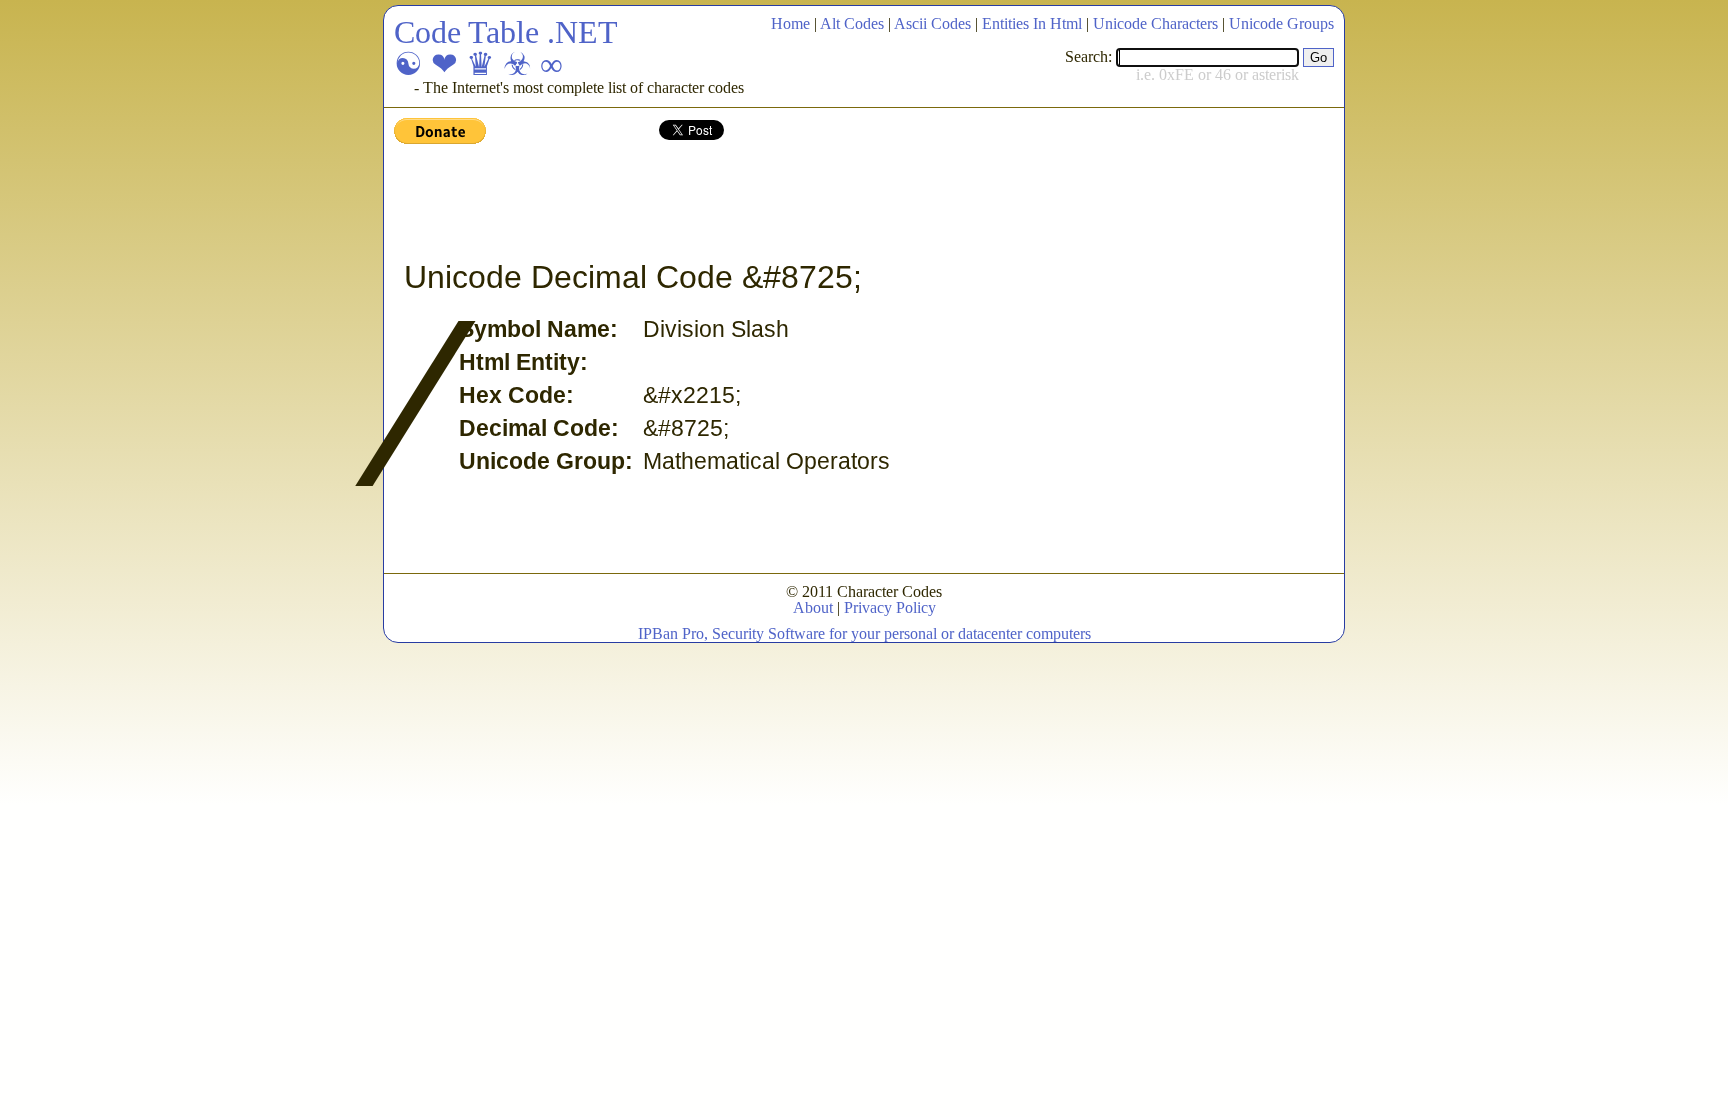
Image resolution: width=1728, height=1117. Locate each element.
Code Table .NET (506, 32)
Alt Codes (852, 23)
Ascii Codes (932, 23)
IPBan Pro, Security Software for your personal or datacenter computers (864, 633)
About (813, 607)
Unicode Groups (1281, 23)
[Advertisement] (758, 203)
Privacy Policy (890, 607)
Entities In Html (1032, 23)
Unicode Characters (1155, 23)
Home (790, 23)
